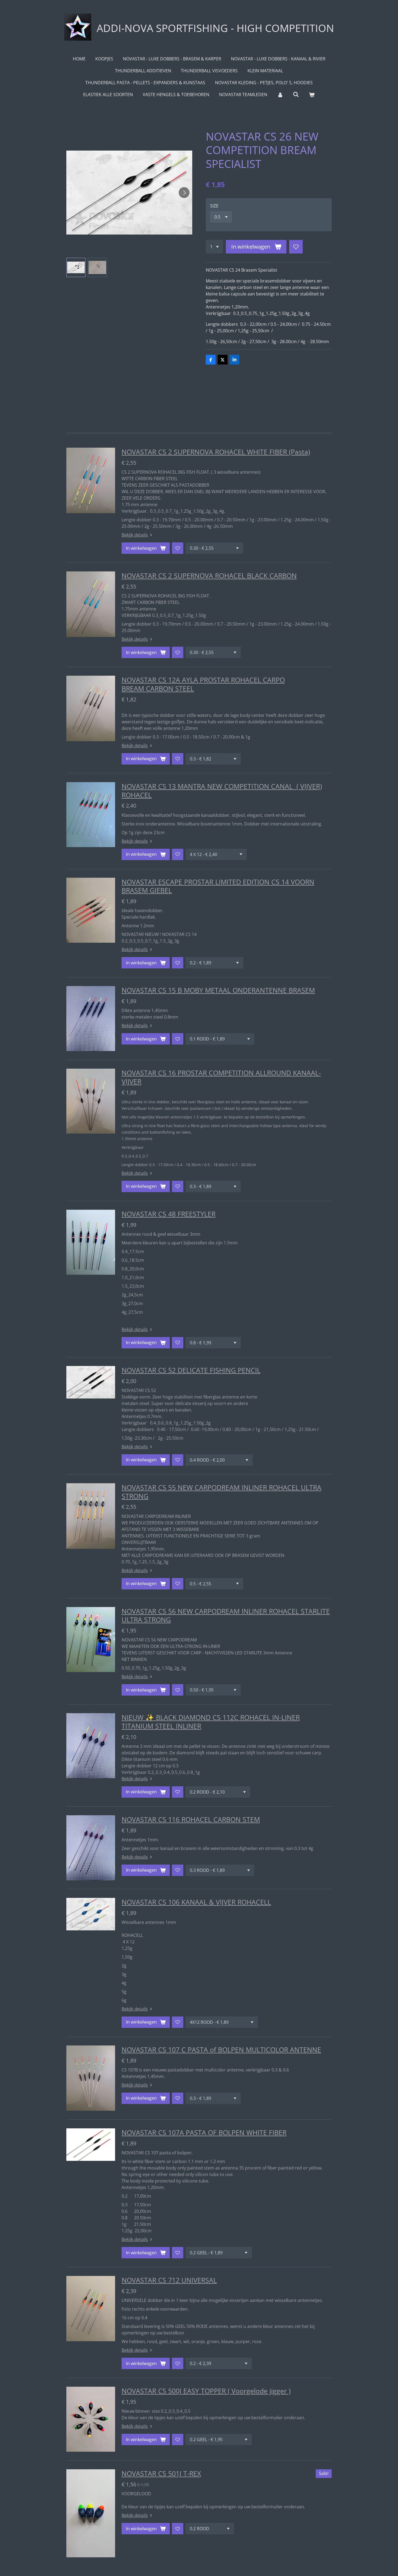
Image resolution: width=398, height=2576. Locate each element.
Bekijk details (135, 535)
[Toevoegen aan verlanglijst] (296, 247)
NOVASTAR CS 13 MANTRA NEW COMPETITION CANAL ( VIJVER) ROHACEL (222, 791)
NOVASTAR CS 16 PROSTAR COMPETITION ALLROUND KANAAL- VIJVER (221, 1077)
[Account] (280, 95)
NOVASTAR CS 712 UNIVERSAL (169, 2280)
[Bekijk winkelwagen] (312, 95)
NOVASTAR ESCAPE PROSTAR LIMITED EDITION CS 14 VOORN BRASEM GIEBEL (218, 886)
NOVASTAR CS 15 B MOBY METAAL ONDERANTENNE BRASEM (218, 990)
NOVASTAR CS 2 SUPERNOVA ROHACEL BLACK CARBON (209, 575)
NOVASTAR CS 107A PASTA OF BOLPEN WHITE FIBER (204, 2132)
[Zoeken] (296, 94)
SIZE (214, 206)
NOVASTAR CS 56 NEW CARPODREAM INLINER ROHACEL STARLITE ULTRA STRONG (226, 1615)
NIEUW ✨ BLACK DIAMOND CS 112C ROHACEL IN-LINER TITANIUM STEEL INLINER (211, 1722)
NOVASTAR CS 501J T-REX (161, 2473)
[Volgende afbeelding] (184, 193)
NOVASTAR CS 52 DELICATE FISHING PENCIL (191, 1370)
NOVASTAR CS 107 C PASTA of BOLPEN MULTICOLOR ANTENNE (221, 2050)
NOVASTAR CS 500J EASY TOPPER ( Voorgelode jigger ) (206, 2391)
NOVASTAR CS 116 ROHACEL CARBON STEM (191, 1819)
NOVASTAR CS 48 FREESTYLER (169, 1214)
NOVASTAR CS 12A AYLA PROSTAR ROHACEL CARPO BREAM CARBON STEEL (203, 684)
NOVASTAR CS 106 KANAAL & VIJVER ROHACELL (196, 1902)
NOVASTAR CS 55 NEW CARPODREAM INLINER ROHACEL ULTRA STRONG (221, 1492)
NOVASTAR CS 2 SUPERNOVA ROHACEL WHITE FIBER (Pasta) (216, 452)
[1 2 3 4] (214, 247)
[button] (76, 267)
